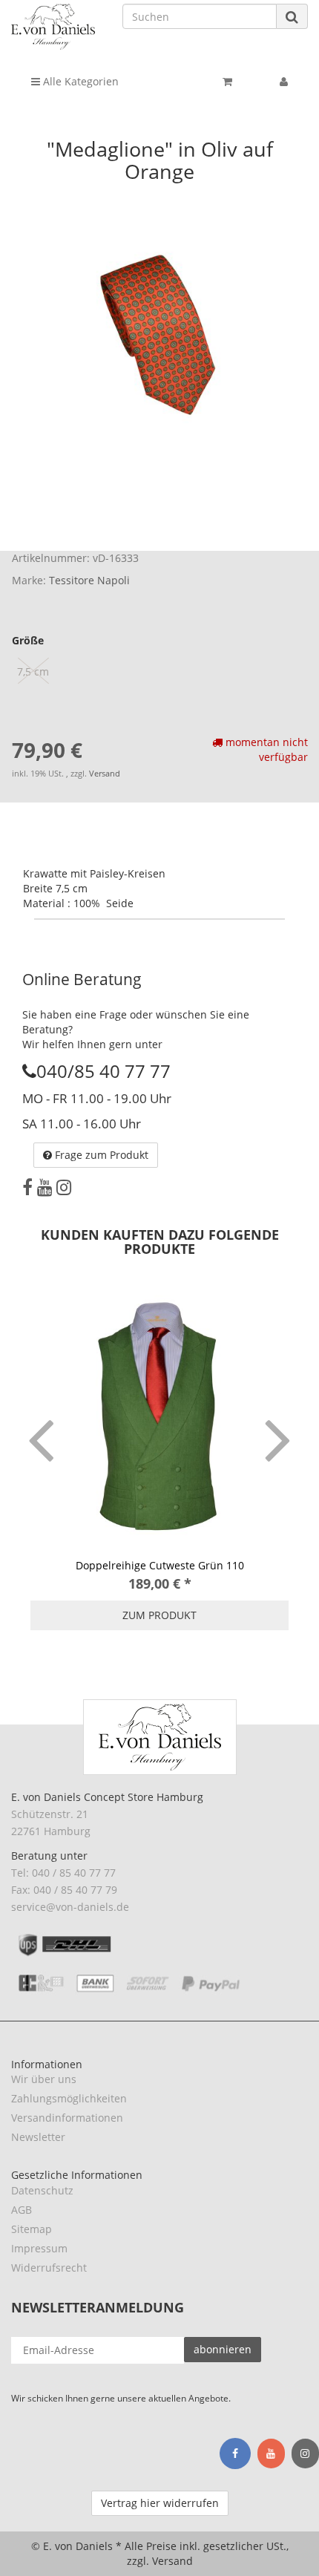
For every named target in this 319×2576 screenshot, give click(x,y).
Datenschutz (42, 2190)
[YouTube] (45, 1187)
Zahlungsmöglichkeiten (69, 2098)
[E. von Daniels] (53, 27)
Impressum (39, 2248)
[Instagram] (64, 1187)
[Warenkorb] (227, 82)
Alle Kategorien (79, 81)
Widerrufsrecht (49, 2268)
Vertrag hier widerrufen (160, 2503)
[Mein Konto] (284, 82)
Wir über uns (44, 2079)
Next (278, 1419)
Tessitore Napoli (89, 580)
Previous (41, 1419)
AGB (22, 2210)
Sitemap (32, 2229)
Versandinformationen (67, 2118)
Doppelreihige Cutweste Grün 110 (160, 1565)
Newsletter (38, 2137)
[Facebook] (27, 1187)
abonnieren (223, 2349)
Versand (105, 774)
